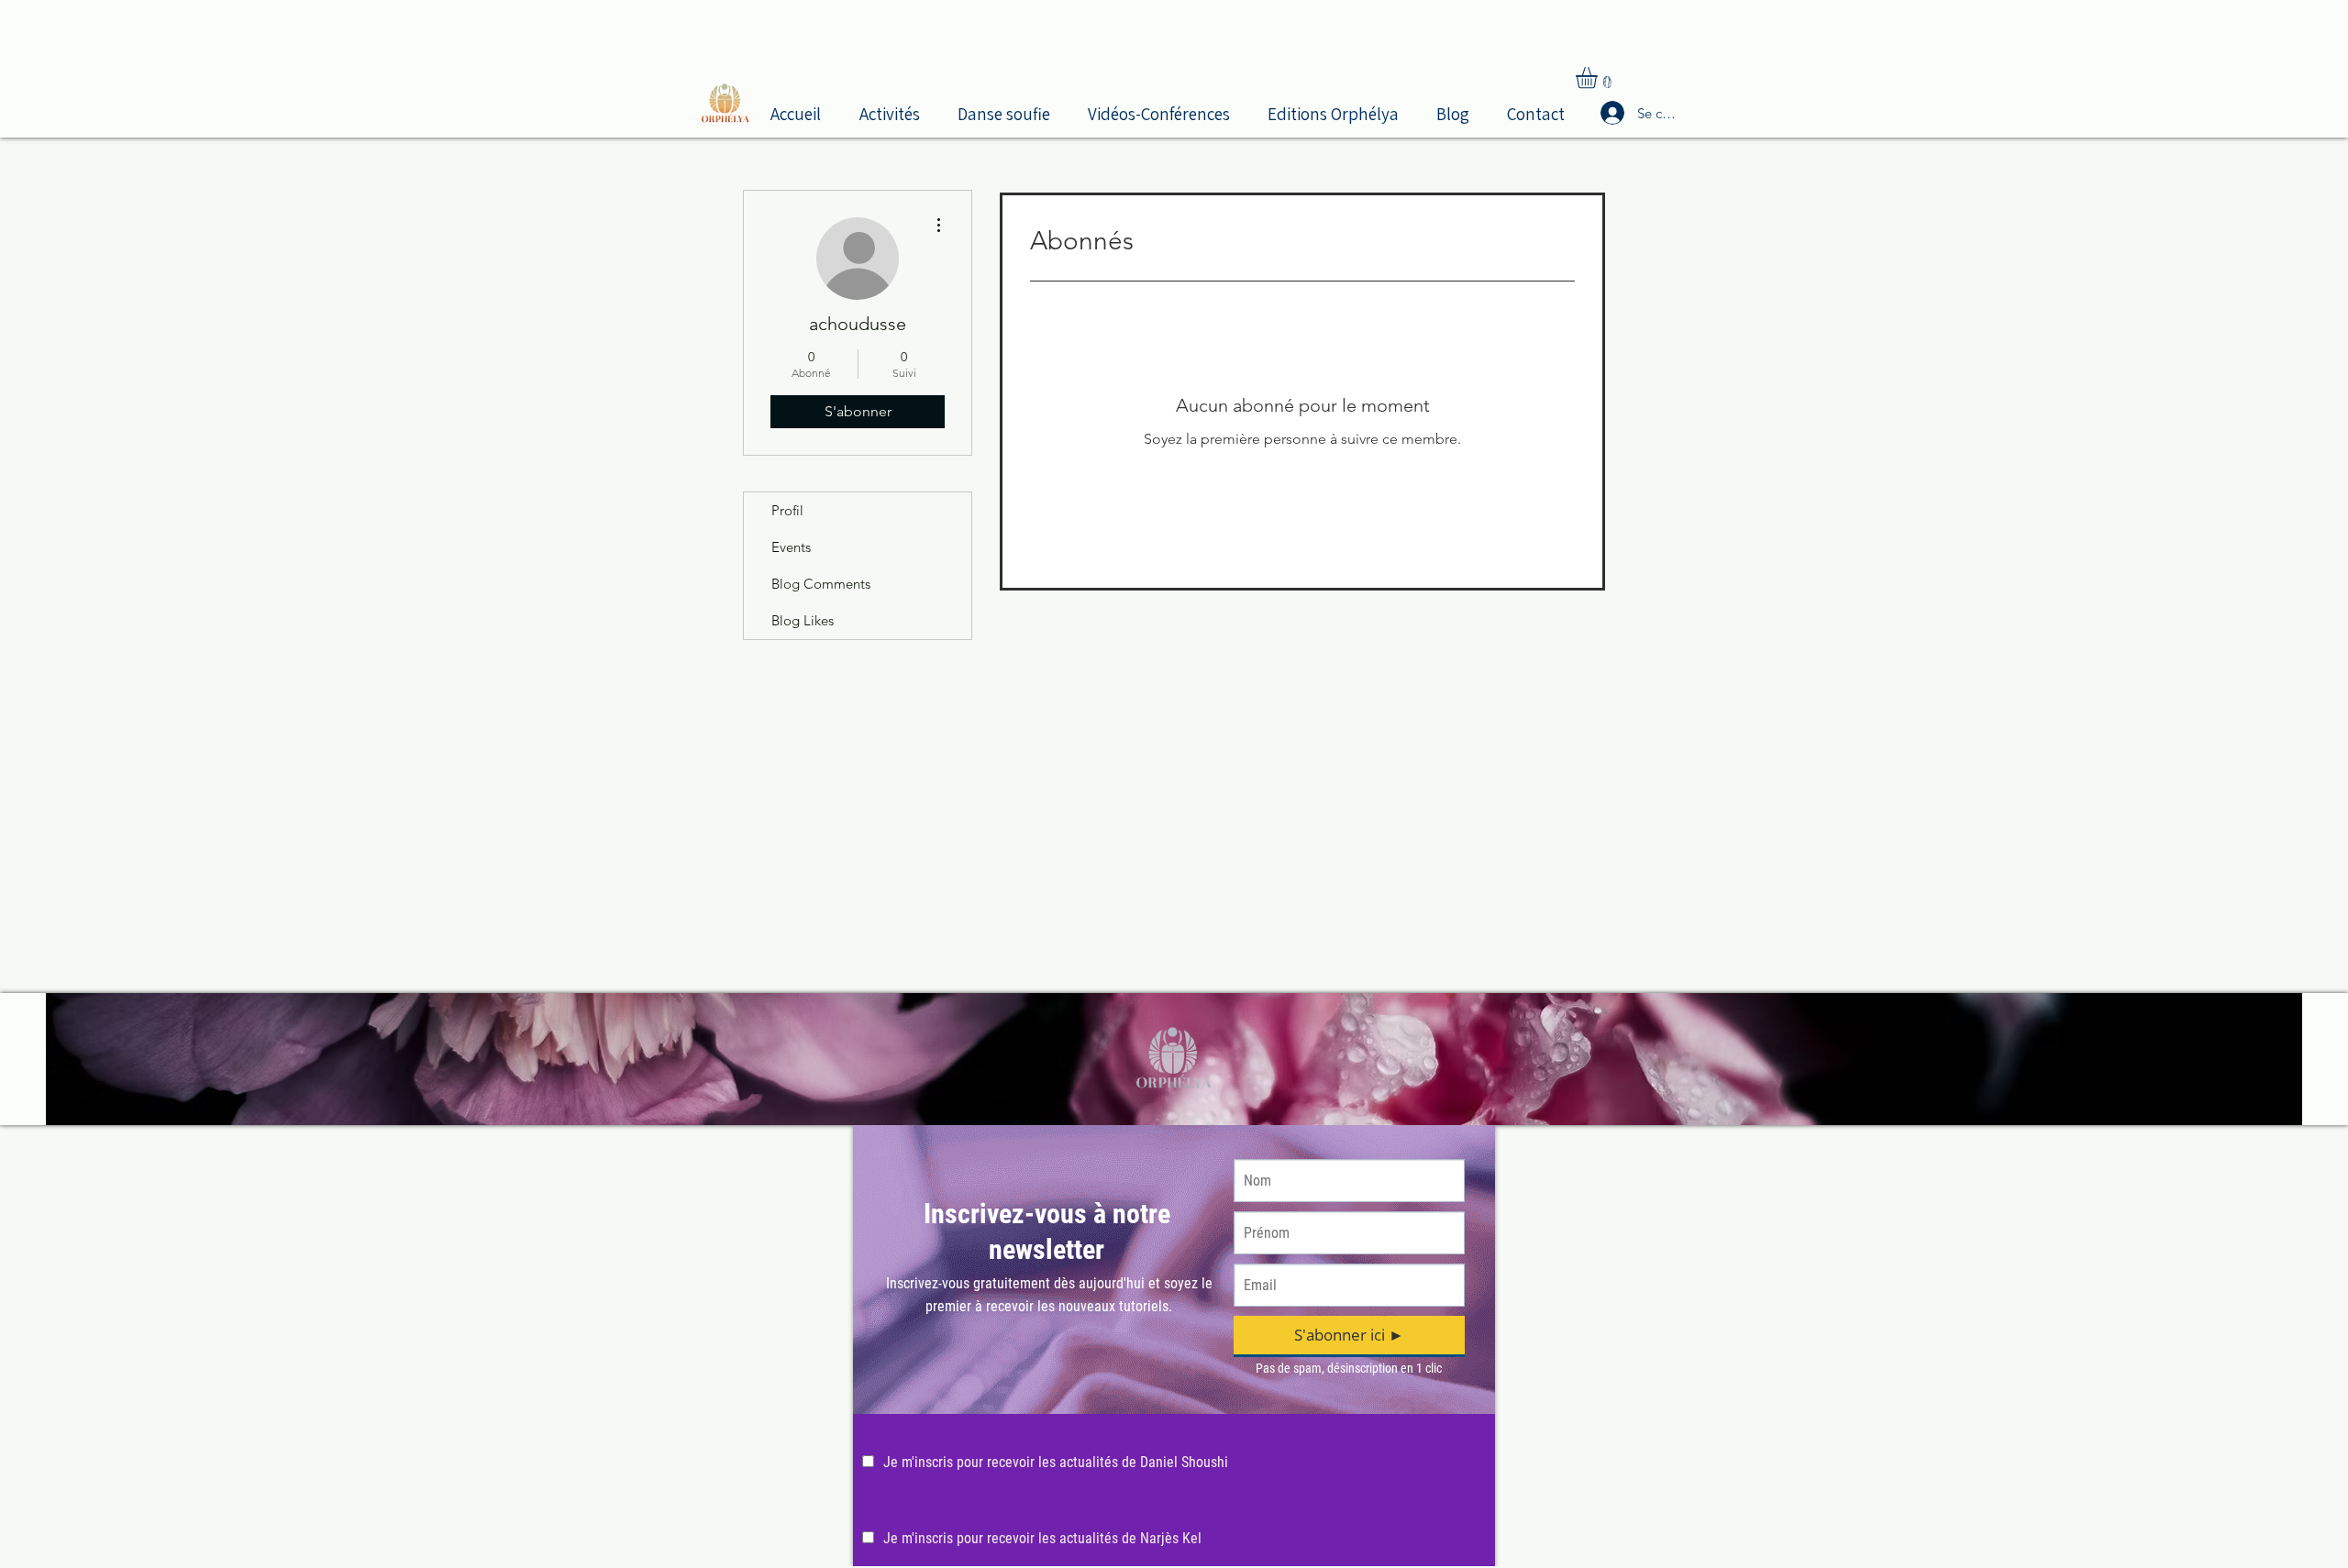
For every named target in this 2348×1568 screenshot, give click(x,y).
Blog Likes (803, 620)
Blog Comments (821, 584)
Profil (787, 510)
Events (791, 547)
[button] (895, 112)
